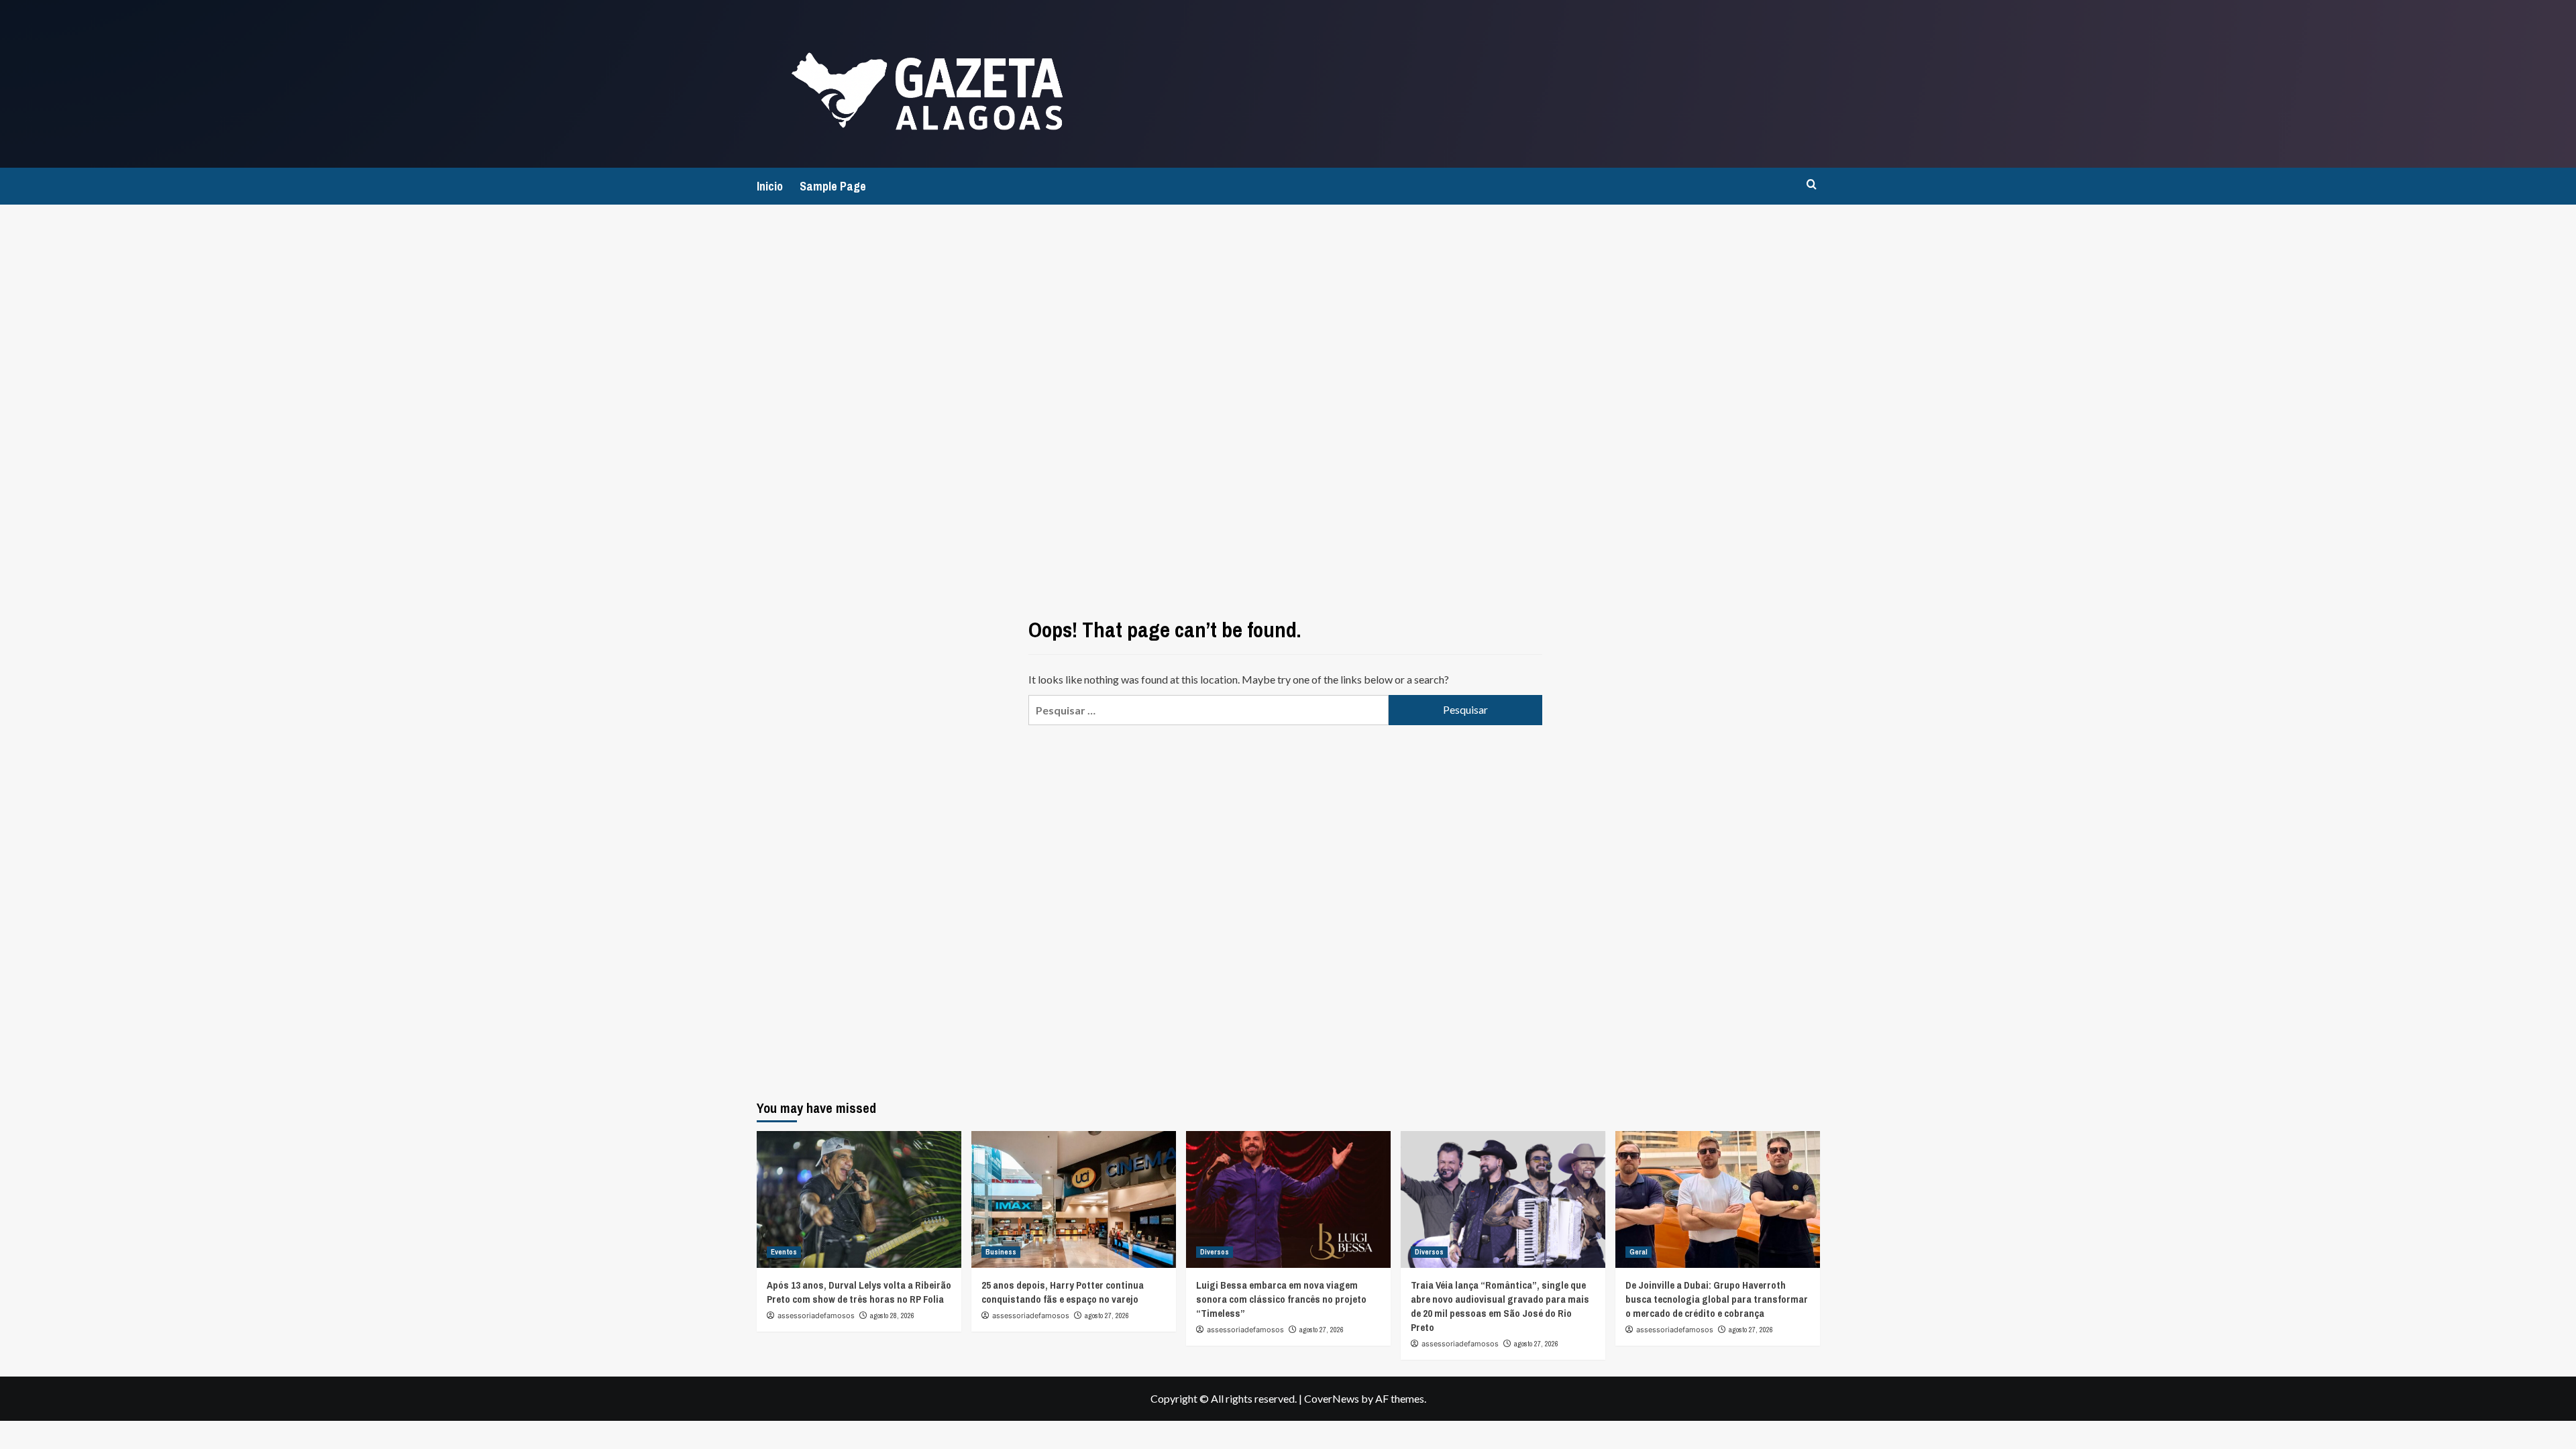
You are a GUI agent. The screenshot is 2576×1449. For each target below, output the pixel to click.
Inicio (770, 186)
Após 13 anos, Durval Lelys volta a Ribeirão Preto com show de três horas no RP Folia (859, 1292)
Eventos (784, 1252)
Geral (1639, 1252)
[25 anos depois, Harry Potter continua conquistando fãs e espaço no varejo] (1074, 1199)
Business (1001, 1252)
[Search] (1812, 185)
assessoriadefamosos (816, 1316)
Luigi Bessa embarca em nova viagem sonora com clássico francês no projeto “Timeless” (1281, 1299)
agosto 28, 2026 (892, 1316)
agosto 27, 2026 (1107, 1316)
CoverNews (1332, 1398)
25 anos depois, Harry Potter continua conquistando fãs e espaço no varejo (1063, 1292)
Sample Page (833, 186)
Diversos (1215, 1252)
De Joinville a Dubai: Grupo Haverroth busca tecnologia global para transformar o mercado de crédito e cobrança (1717, 1299)
